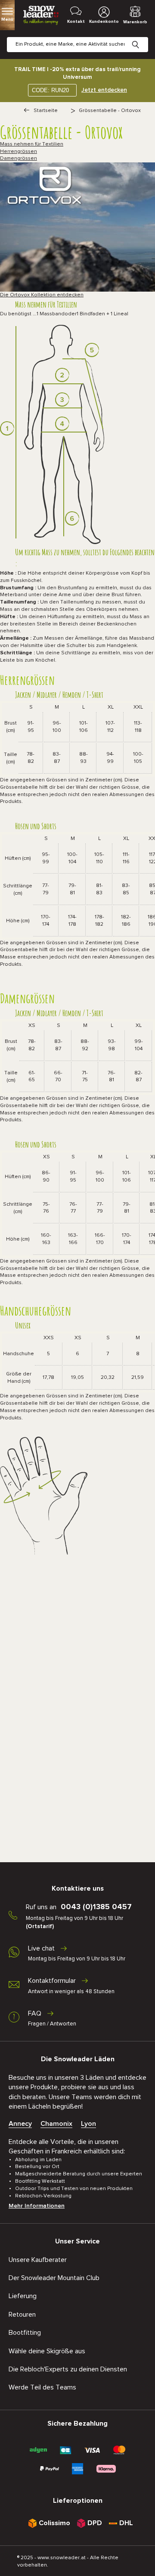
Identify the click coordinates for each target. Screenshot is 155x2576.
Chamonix (56, 2124)
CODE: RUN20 (50, 90)
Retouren (22, 2315)
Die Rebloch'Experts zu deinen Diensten (68, 2369)
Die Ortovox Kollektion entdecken (42, 295)
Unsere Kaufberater (38, 2260)
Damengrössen (19, 159)
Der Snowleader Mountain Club (54, 2278)
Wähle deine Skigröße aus (47, 2351)
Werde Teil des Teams (42, 2387)
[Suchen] (142, 38)
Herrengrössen (19, 152)
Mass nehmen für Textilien (32, 144)
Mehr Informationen (37, 2206)
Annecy (20, 2124)
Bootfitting (25, 2333)
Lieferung (23, 2296)
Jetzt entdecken (104, 90)
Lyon (88, 2124)
